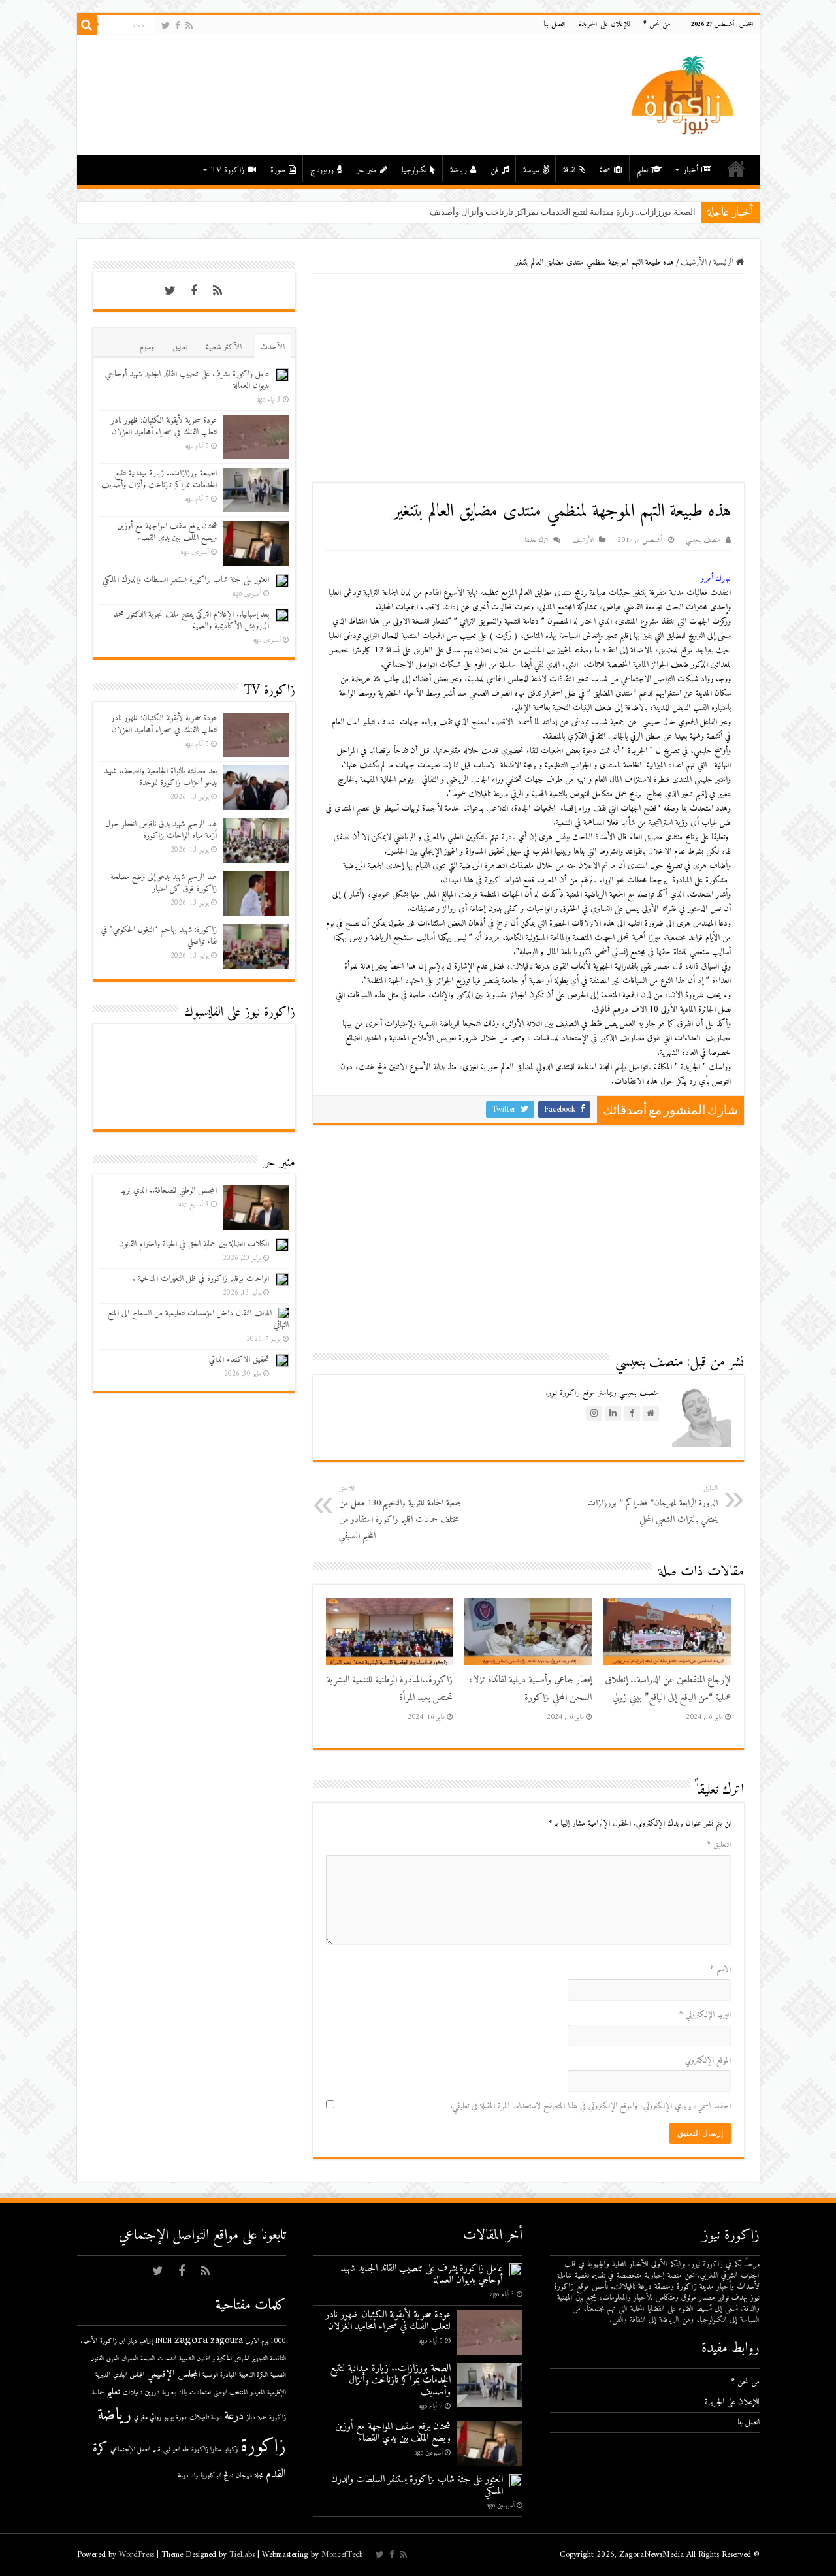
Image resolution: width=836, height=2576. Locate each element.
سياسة (531, 170)
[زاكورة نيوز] (684, 94)
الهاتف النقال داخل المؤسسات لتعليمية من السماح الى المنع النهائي (198, 1319)
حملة (262, 2418)
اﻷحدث (272, 347)
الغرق (113, 2359)
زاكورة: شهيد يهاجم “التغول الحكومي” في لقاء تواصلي (159, 936)
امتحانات (200, 2393)
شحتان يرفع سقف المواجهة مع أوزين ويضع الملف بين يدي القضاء (167, 532)
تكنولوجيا (414, 170)
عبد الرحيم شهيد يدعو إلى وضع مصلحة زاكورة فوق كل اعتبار (164, 883)
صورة (278, 170)
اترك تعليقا (536, 540)
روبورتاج (322, 170)
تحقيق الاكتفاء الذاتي (239, 1360)
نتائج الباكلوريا (217, 2476)
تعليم (642, 170)
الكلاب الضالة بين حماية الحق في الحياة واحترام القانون (194, 1244)
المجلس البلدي (129, 2375)
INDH (164, 2341)
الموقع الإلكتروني (708, 2060)
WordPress (137, 2555)
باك (183, 2393)
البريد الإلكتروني (705, 2015)
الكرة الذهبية (253, 2375)
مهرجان (244, 2476)
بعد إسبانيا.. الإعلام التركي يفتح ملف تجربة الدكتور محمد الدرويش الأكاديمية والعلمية (191, 620)
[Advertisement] (528, 378)
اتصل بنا (555, 24)
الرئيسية (736, 169)
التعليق (719, 1845)
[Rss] (189, 26)
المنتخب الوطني (231, 2393)
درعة (234, 2416)
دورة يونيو (175, 2418)
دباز (251, 2418)
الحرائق (242, 2359)
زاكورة (263, 2447)
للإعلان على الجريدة (604, 24)
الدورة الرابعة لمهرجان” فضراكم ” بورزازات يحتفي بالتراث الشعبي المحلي (652, 1505)
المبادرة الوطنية (219, 2375)
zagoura (227, 2341)
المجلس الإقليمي (173, 2375)
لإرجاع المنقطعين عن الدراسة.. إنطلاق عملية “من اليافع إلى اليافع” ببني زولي (668, 1689)
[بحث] (87, 25)
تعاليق (180, 347)
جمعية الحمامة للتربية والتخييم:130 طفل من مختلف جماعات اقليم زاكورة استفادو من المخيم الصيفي (400, 1513)
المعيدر (257, 2393)
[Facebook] (178, 26)
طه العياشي (176, 2450)
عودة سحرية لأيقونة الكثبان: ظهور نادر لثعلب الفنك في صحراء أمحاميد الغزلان (164, 426)
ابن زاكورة (113, 2341)
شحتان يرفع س (668, 212)
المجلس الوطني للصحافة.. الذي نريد (169, 1190)
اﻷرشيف (694, 262)
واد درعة (188, 2476)
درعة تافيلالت (206, 2418)
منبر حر (367, 170)
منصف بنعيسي (703, 540)
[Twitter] (166, 26)
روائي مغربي (148, 2418)
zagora (191, 2340)
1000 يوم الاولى (266, 2341)
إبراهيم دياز (140, 2341)
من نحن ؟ (657, 24)
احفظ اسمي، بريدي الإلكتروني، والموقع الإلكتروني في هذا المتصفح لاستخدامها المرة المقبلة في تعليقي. (590, 2106)
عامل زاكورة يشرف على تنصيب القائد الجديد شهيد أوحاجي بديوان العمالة (187, 380)
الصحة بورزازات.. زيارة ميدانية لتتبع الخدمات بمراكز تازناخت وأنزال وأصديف (159, 479)
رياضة (458, 170)
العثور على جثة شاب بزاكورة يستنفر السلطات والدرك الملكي (186, 580)
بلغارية (169, 2393)
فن (494, 170)
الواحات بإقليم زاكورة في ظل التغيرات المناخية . (201, 1279)
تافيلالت (133, 2393)
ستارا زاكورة (207, 2450)
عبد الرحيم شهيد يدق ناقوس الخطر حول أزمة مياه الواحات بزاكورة (161, 830)
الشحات (167, 2359)
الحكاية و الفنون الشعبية (205, 2359)
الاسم (720, 1969)
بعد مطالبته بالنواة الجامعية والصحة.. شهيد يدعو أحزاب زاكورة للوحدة (160, 777)
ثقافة (569, 170)
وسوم (147, 347)
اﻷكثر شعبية (224, 347)
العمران (130, 2359)
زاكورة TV (228, 170)
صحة (605, 170)
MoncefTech (342, 2555)
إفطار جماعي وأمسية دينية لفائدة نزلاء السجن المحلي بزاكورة (530, 1689)
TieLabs (242, 2555)
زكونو (231, 2450)
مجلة (259, 2476)
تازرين (152, 2393)
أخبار (691, 170)
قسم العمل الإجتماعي (136, 2450)
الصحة (148, 2359)
